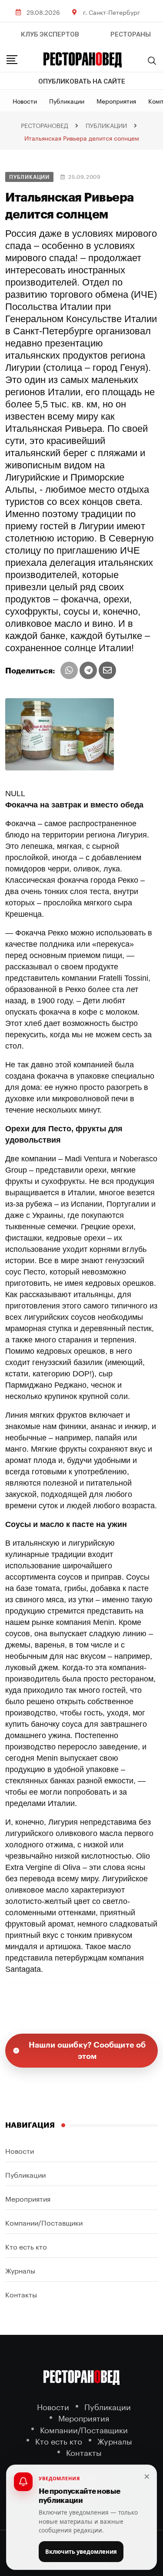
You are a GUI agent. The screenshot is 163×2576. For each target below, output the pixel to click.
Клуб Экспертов (50, 34)
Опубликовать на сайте (82, 81)
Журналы (20, 2270)
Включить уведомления (81, 2552)
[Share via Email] (107, 670)
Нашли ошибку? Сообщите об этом (87, 2051)
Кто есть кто (26, 2246)
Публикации (67, 101)
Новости (25, 101)
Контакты (21, 2294)
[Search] (152, 61)
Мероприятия (116, 101)
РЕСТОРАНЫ (131, 34)
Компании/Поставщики (44, 2222)
